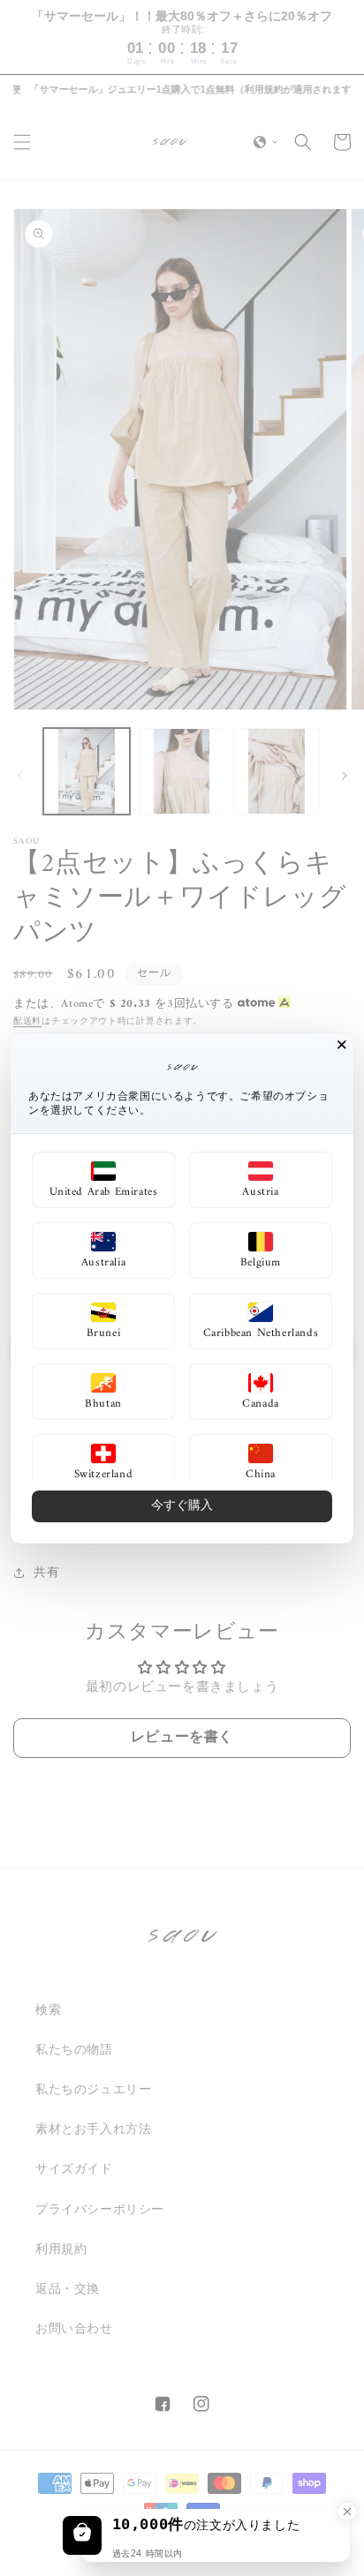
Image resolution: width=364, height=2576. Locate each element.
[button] (103, 1180)
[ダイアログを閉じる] (342, 1045)
